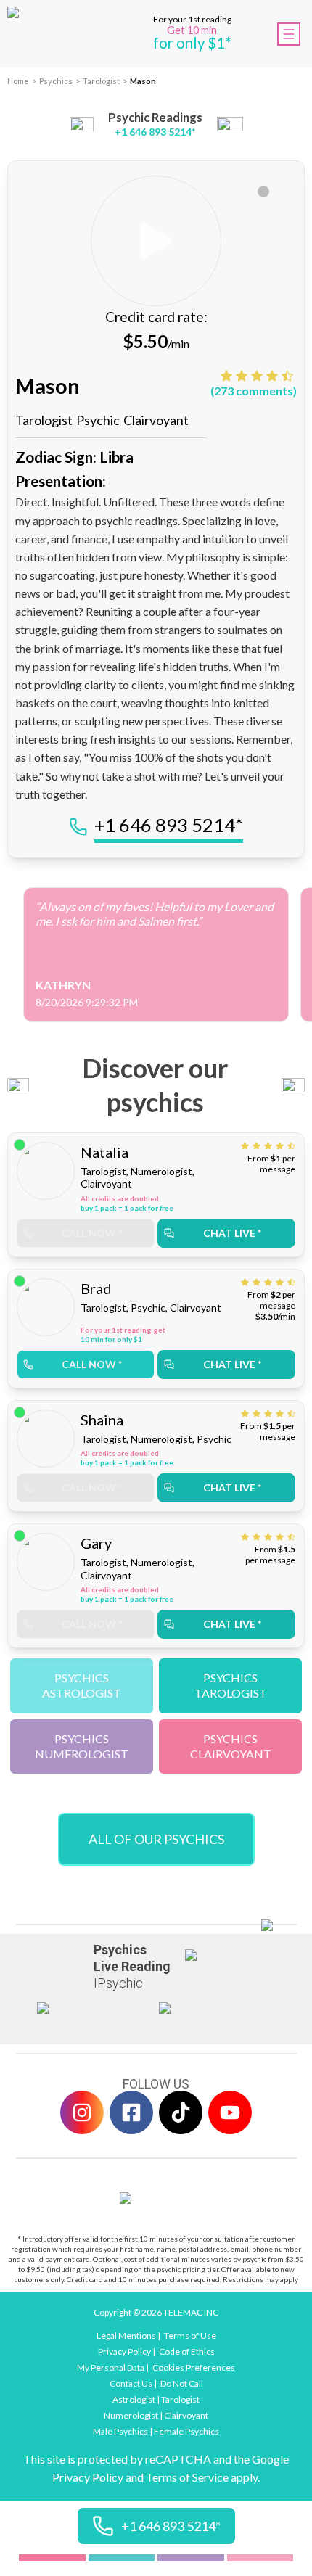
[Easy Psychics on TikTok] (181, 2112)
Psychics (56, 81)
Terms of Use (190, 2336)
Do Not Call (182, 2383)
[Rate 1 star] (228, 376)
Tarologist (101, 81)
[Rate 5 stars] (289, 376)
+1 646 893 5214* (155, 132)
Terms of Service (187, 2477)
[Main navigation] (289, 34)
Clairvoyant (156, 420)
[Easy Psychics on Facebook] (131, 2112)
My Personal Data (111, 2367)
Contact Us (131, 2383)
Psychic (98, 420)
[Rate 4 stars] (274, 376)
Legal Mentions (126, 2336)
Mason (143, 81)
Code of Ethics (187, 2351)
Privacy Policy (124, 2351)
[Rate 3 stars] (259, 376)
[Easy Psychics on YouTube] (230, 2112)
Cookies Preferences (194, 2367)
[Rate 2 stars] (243, 376)
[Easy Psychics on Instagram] (82, 2112)
